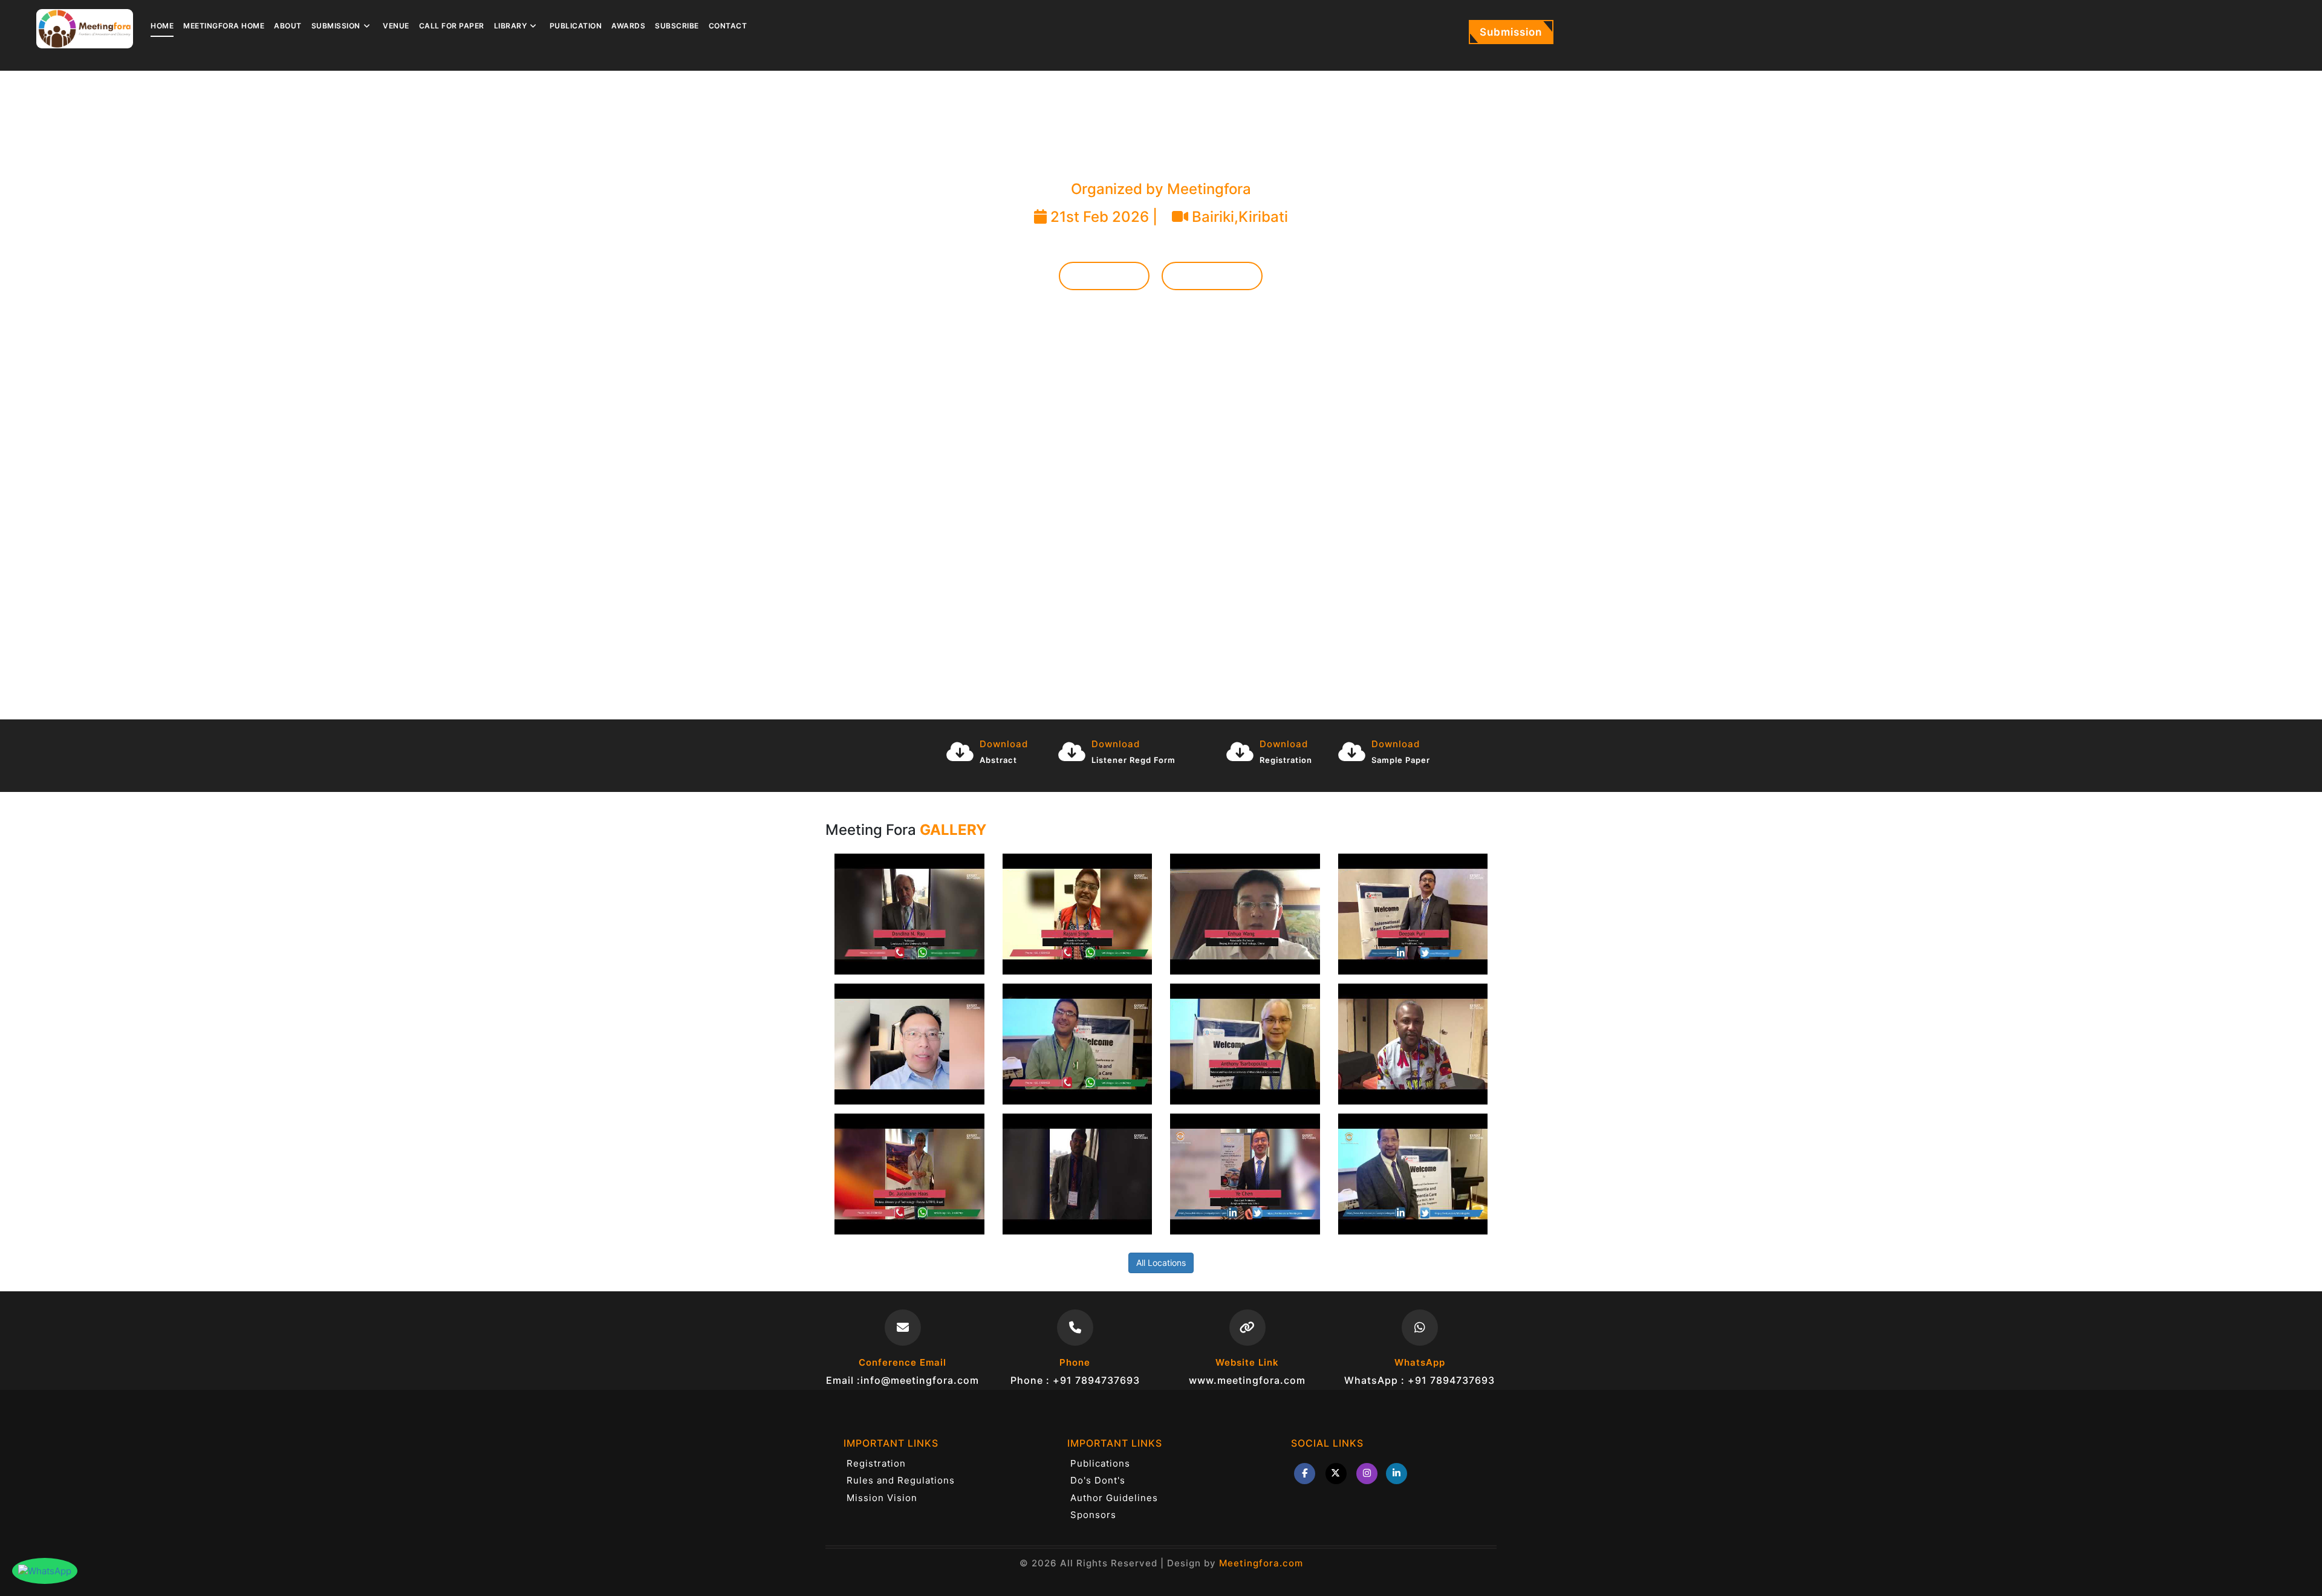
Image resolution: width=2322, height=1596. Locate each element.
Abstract (998, 760)
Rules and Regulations (901, 1480)
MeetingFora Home (224, 26)
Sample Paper (1401, 760)
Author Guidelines (1114, 1498)
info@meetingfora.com (920, 1380)
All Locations (1161, 1263)
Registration (1212, 276)
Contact (728, 26)
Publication (576, 26)
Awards (628, 26)
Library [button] (511, 26)
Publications (1100, 1463)
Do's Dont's (1098, 1480)
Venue (396, 26)
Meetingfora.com (1261, 1563)
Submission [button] (336, 26)
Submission (1511, 32)
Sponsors (1093, 1515)
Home (162, 26)
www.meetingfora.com (1247, 1380)
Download (1004, 744)
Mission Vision (882, 1498)
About (288, 26)
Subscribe (677, 26)
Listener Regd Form (1133, 760)
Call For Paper (452, 26)
